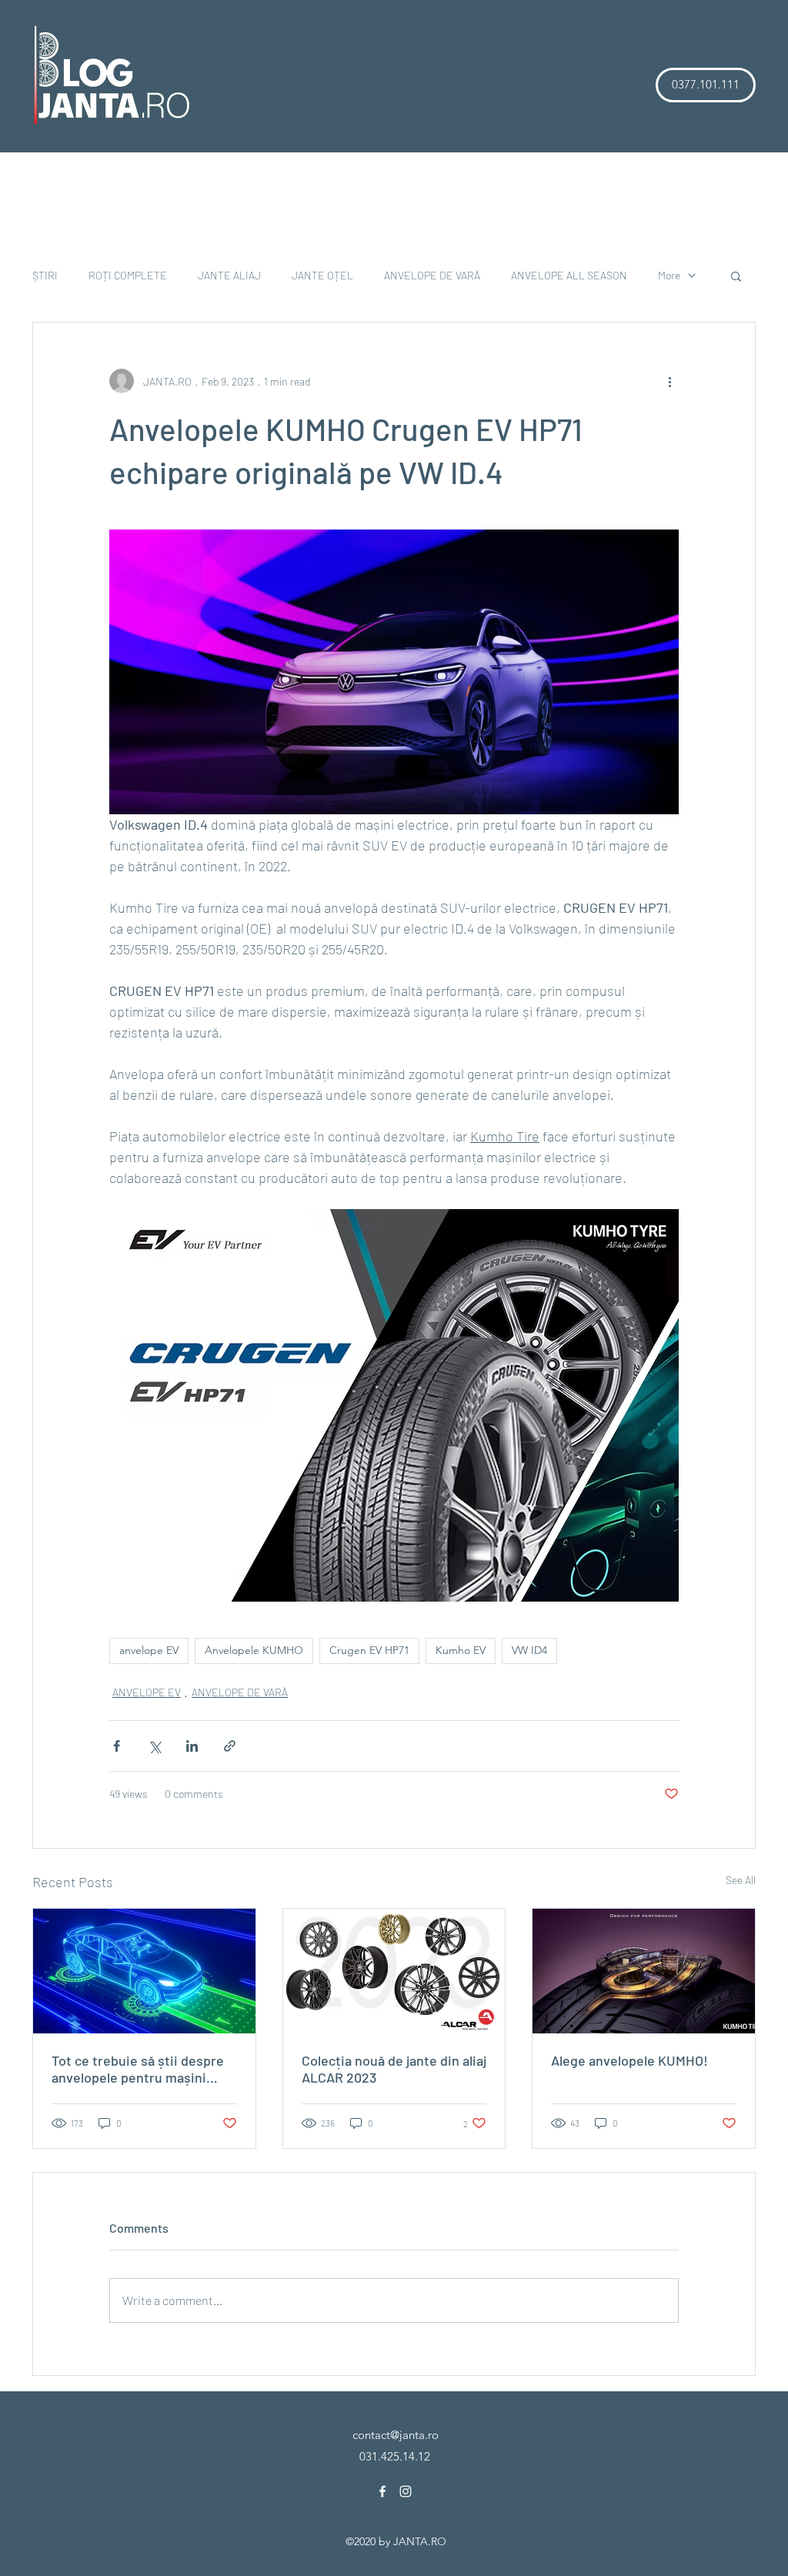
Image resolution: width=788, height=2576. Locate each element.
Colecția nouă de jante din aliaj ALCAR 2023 (394, 2069)
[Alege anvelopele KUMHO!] (644, 1971)
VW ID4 (529, 1650)
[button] (706, 85)
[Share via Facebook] (117, 1746)
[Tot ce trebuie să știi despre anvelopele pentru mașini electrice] (144, 1971)
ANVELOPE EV (147, 1692)
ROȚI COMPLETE (128, 275)
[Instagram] (406, 2491)
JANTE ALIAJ (229, 275)
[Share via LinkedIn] (192, 1746)
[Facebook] (382, 2491)
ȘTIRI (45, 275)
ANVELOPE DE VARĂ (432, 275)
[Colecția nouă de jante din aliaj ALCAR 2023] (394, 1971)
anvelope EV (149, 1650)
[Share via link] (230, 1746)
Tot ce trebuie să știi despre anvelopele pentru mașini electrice (138, 2069)
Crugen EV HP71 (369, 1650)
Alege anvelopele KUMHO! (629, 2060)
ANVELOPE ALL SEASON (569, 275)
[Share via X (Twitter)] (154, 1746)
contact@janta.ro (396, 2435)
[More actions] (669, 381)
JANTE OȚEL (322, 275)
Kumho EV (461, 1650)
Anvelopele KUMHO (254, 1650)
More (669, 275)
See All (741, 1880)
